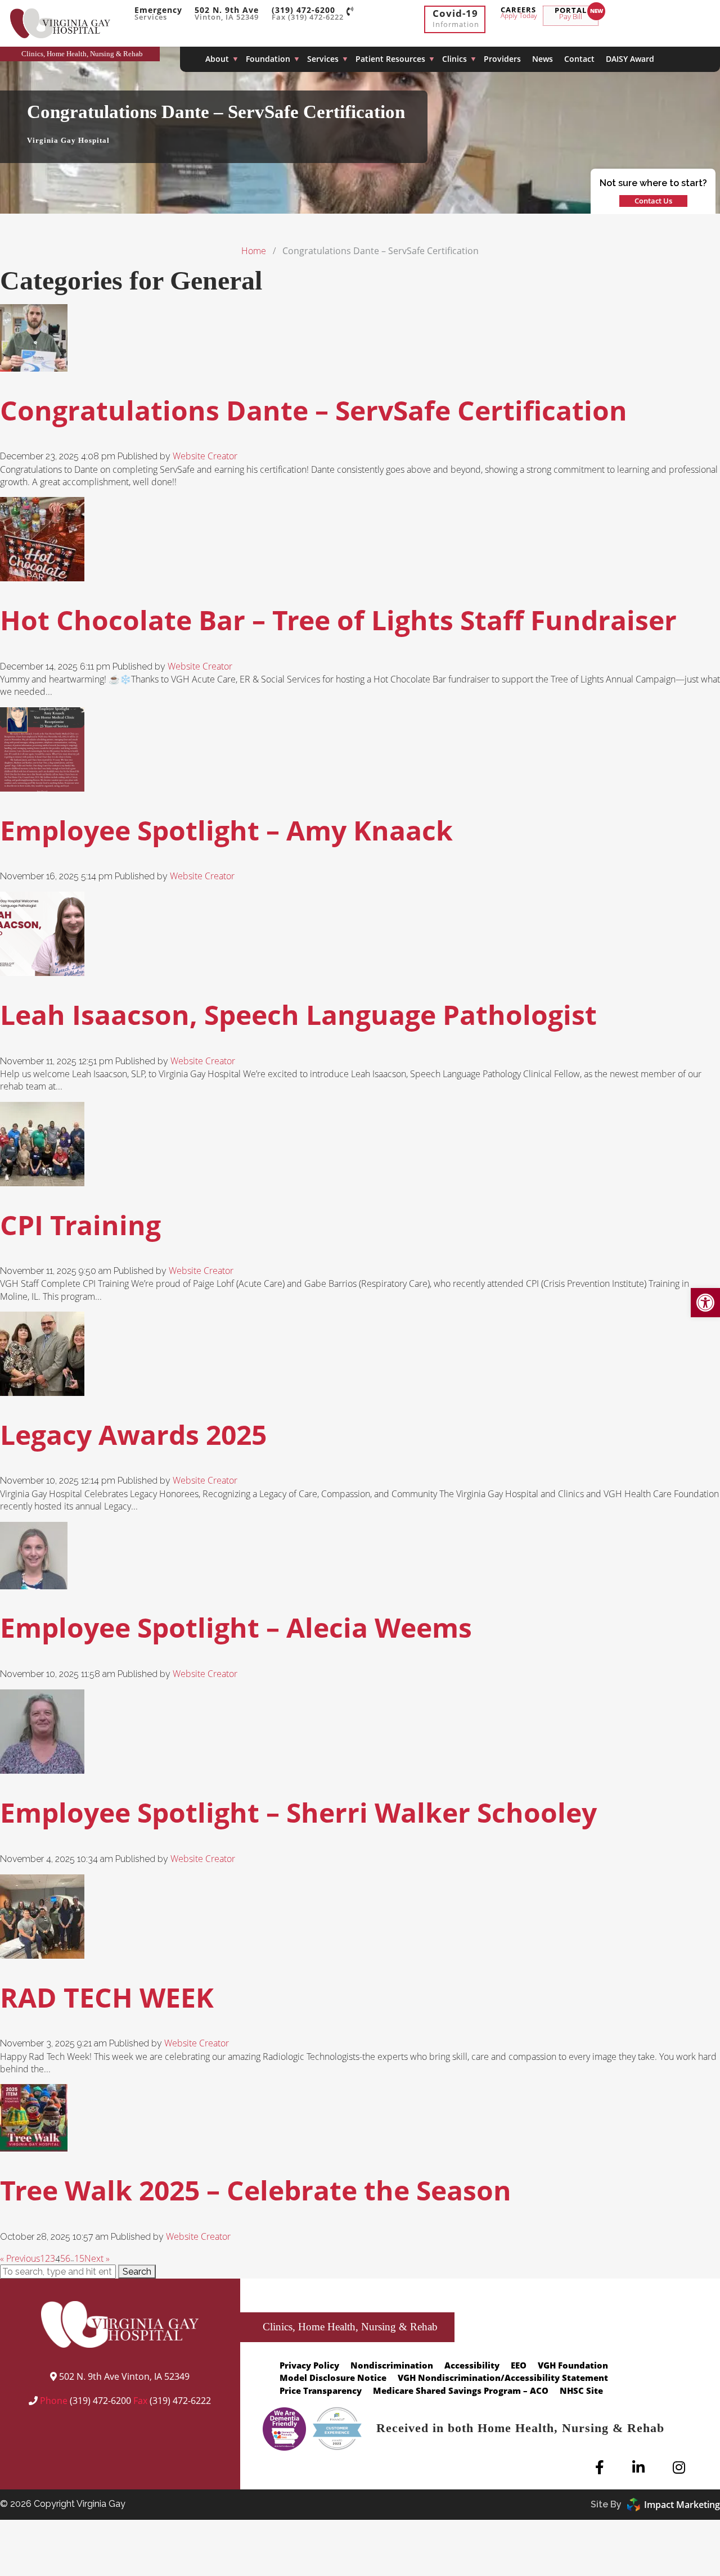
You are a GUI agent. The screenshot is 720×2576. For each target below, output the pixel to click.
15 (79, 2258)
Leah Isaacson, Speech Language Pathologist (298, 1014)
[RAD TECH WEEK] (42, 1952)
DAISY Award (630, 59)
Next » (97, 2258)
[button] (705, 1303)
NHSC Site (581, 2390)
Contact (579, 59)
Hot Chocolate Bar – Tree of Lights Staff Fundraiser (338, 620)
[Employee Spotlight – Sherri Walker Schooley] (42, 1767)
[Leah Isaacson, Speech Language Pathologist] (42, 969)
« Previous (20, 2258)
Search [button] (137, 2272)
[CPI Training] (42, 1179)
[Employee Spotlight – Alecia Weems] (34, 1582)
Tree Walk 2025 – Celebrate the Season (256, 2190)
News (543, 59)
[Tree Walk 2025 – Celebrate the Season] (34, 2145)
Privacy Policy (309, 2365)
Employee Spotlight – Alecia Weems (236, 1627)
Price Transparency (321, 2390)
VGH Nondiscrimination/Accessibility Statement (503, 2378)
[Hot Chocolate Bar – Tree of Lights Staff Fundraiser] (42, 575)
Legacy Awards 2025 (133, 1434)
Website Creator (205, 456)
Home (254, 251)
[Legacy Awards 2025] (42, 1389)
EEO (519, 2365)
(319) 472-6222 (180, 2401)
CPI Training (80, 1225)
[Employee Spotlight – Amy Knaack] (42, 784)
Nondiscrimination (392, 2365)
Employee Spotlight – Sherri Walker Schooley (298, 1812)
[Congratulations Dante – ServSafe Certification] (34, 365)
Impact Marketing (682, 2505)
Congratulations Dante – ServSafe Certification (314, 410)
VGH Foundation (573, 2365)
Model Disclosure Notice (333, 2378)
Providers (502, 59)
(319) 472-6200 (100, 2401)
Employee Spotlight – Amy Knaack (226, 830)
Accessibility (472, 2365)
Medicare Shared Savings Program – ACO (461, 2390)
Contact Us (653, 201)
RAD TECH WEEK (107, 1997)
